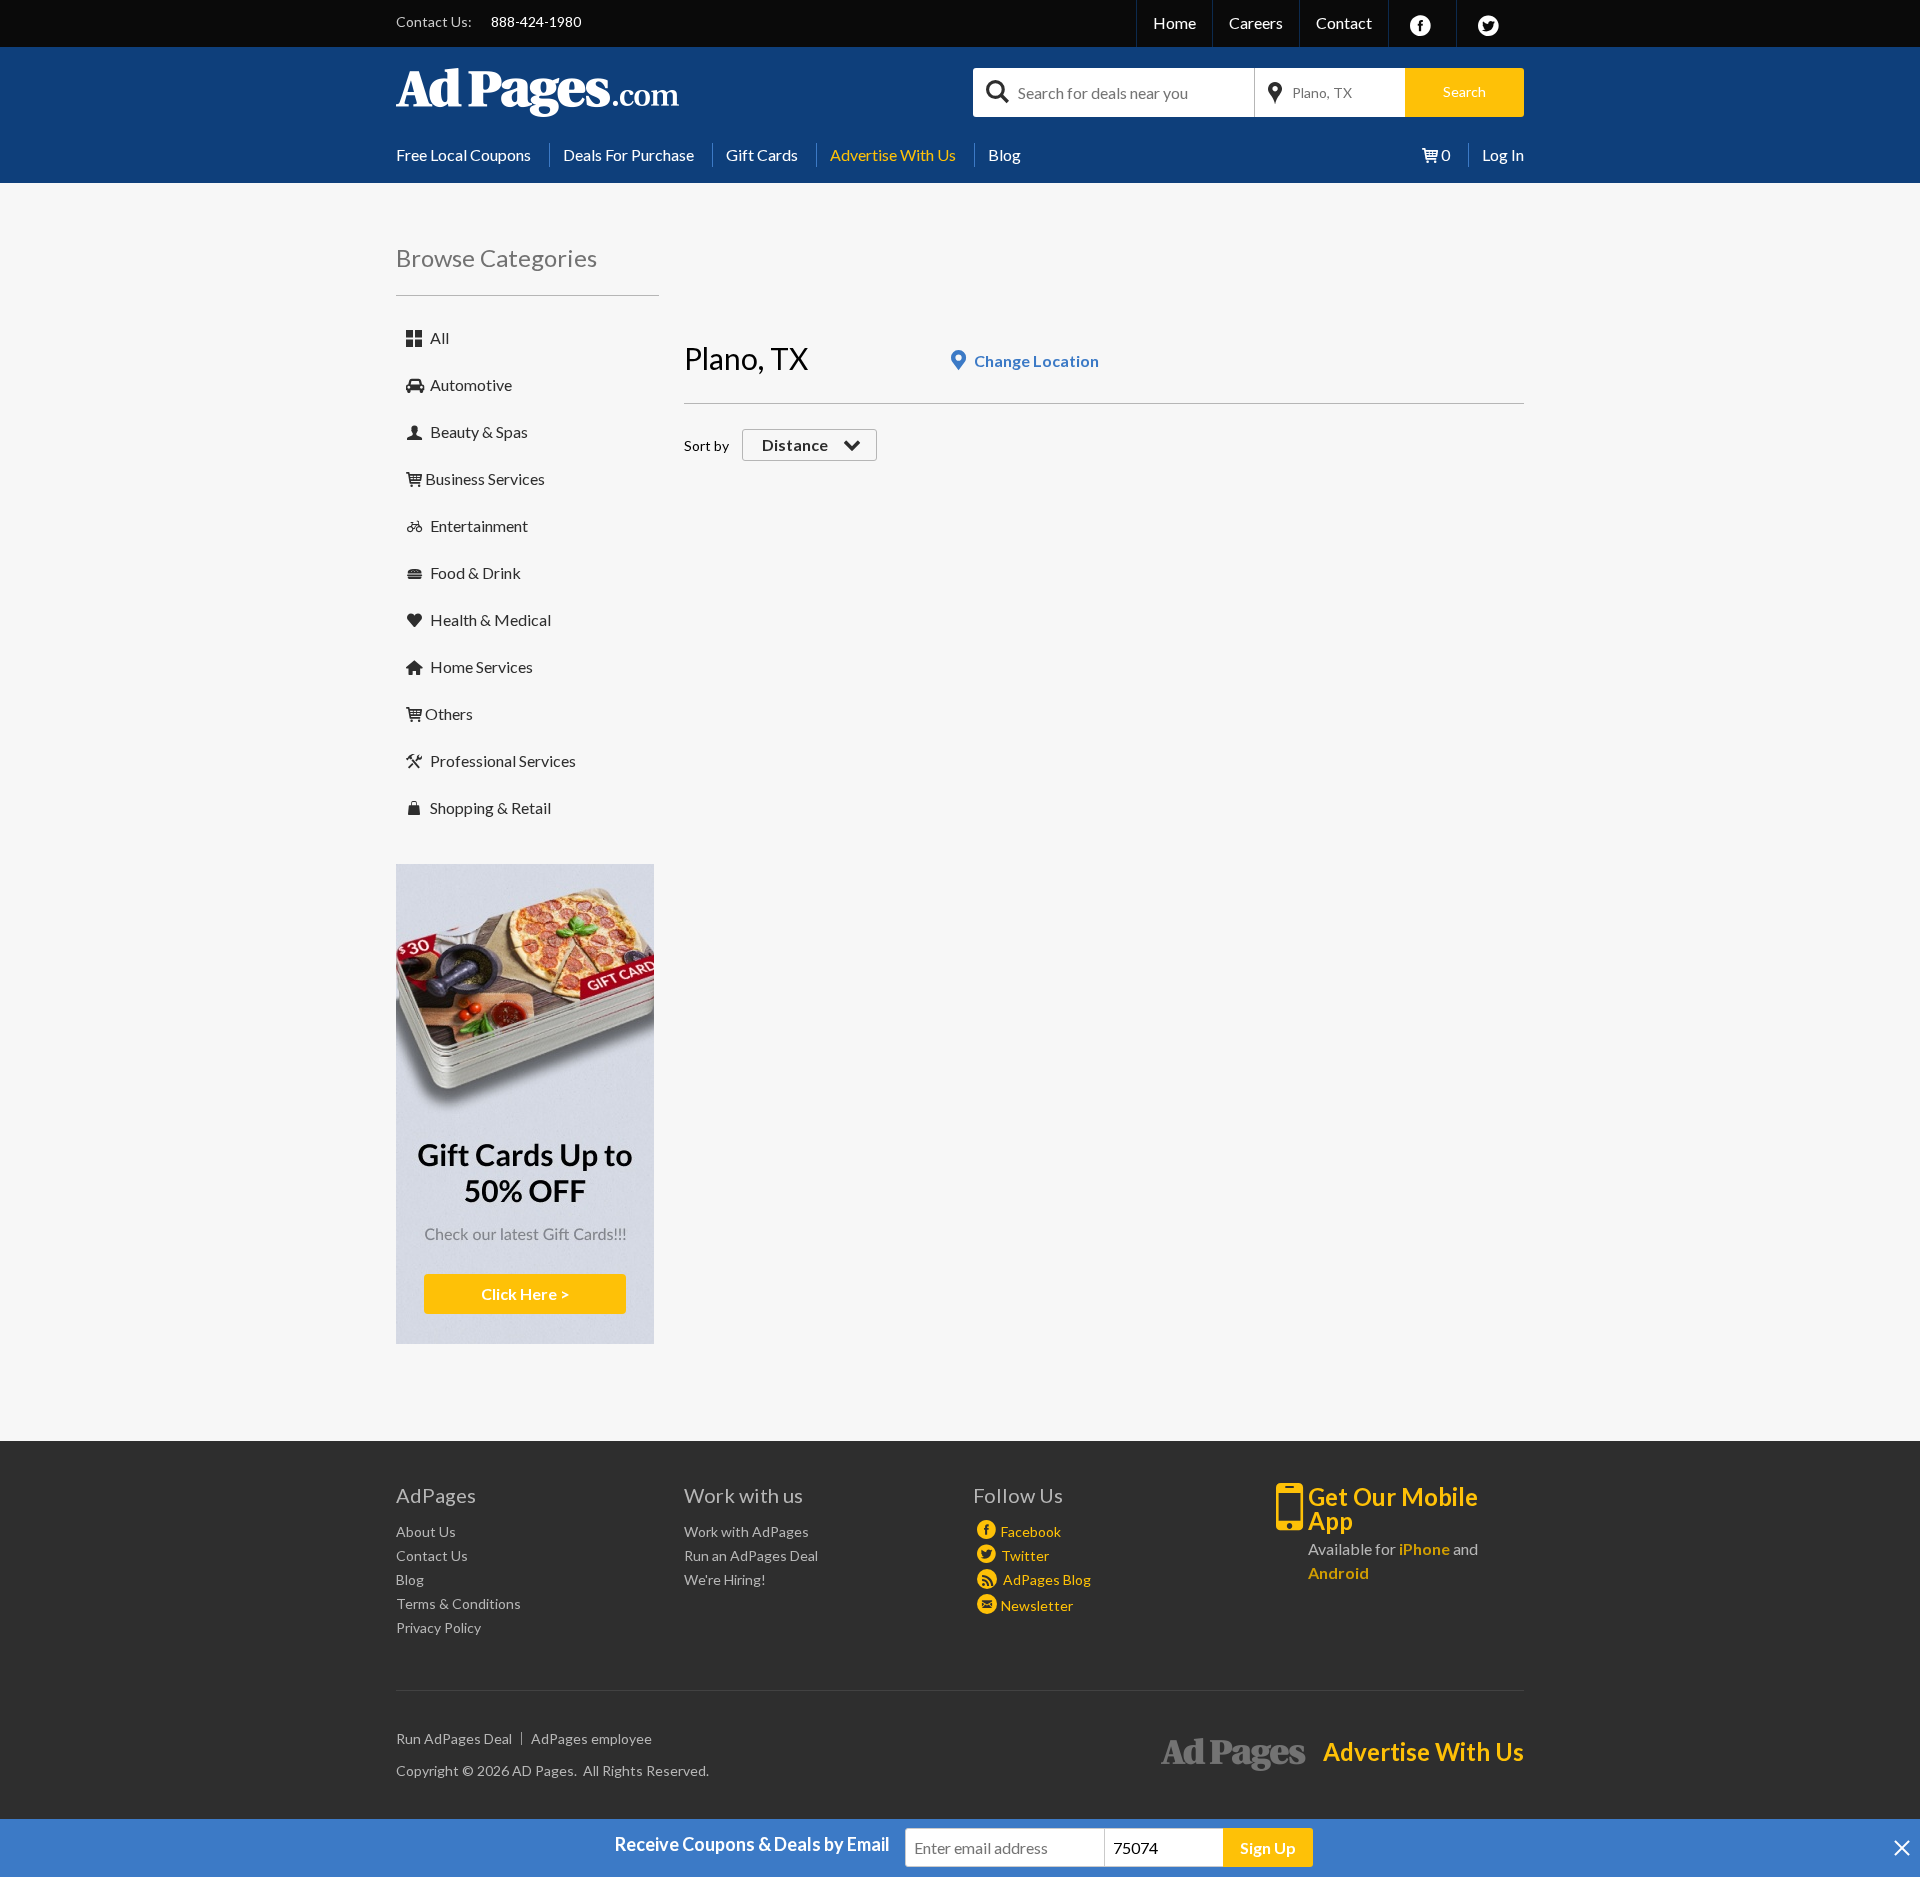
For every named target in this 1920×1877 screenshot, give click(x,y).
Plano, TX (1322, 92)
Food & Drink (475, 572)
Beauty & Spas (479, 431)
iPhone (1424, 1548)
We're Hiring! (725, 1579)
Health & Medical (490, 619)
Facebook (1031, 1531)
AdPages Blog (1045, 1579)
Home (1174, 22)
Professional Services (503, 760)
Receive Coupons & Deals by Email (752, 1844)
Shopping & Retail (490, 807)
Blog (1004, 154)
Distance (795, 444)
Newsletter (1037, 1605)
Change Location (1036, 360)
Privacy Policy (438, 1627)
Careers (1256, 22)
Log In (1503, 154)
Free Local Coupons (463, 154)
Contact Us (432, 1555)
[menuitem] (471, 155)
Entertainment (479, 525)
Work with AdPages (746, 1531)
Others (449, 713)
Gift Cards (762, 154)
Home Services (481, 666)
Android (1338, 1572)
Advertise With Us (893, 154)
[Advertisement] (1048, 286)
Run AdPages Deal (454, 1738)
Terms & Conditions (458, 1603)
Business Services (485, 478)
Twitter (1025, 1555)
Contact (1344, 22)
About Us (426, 1531)
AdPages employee (591, 1738)
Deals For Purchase (628, 154)
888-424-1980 (536, 21)
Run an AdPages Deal (751, 1555)
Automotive (471, 384)
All (439, 337)
